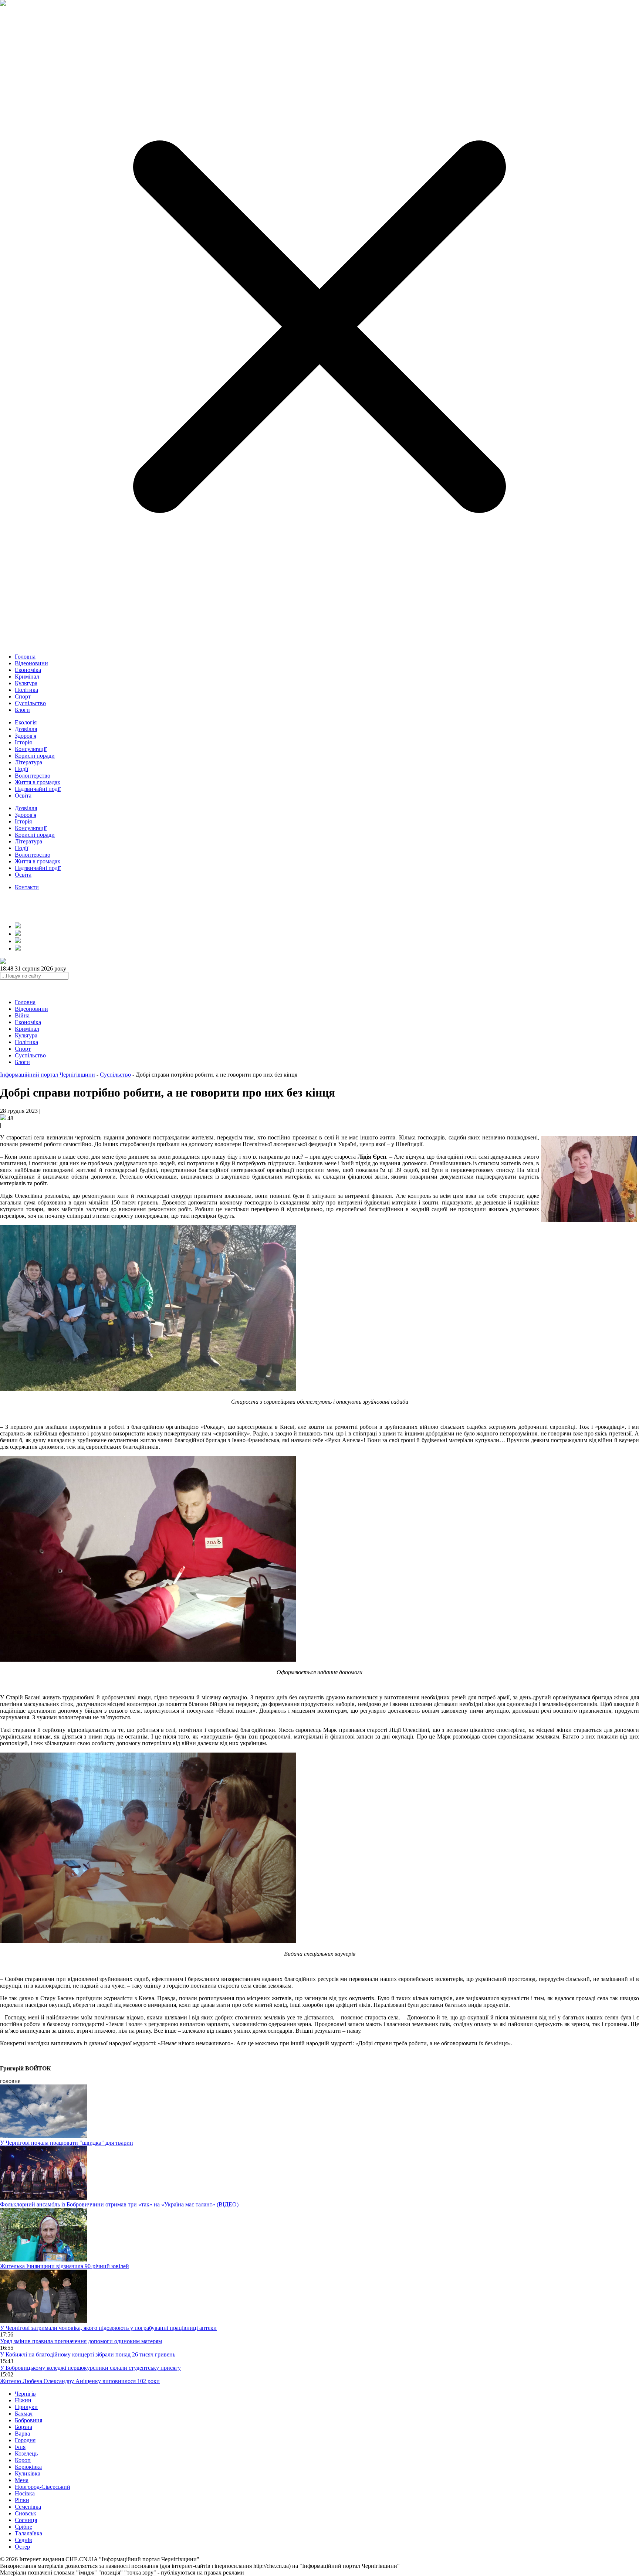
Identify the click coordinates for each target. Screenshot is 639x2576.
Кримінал (27, 677)
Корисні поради (35, 756)
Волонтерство (33, 776)
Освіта (23, 796)
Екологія (26, 722)
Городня (25, 2440)
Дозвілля (26, 729)
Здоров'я (26, 736)
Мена (22, 2480)
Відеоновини (31, 663)
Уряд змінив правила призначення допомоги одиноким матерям (81, 2341)
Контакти (27, 887)
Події (21, 769)
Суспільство (30, 703)
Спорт (23, 696)
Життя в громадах (38, 782)
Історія (23, 742)
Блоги (22, 710)
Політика (26, 690)
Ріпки (22, 2500)
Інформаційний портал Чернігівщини (48, 1075)
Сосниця (26, 2520)
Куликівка (28, 2473)
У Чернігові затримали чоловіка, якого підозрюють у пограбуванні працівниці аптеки (108, 2328)
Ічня (20, 2447)
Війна (22, 1015)
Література (28, 762)
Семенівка (28, 2507)
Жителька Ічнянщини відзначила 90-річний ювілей (65, 2266)
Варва (22, 2434)
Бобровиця (28, 2420)
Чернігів (25, 2394)
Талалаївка (28, 2533)
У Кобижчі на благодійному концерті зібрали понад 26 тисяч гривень (88, 2354)
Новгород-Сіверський (43, 2487)
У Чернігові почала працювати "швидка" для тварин (67, 2143)
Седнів (23, 2540)
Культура (26, 683)
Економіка (28, 670)
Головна (25, 657)
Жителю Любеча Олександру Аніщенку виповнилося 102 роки (80, 2381)
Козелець (26, 2453)
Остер (22, 2547)
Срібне (23, 2527)
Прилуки (26, 2407)
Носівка (25, 2493)
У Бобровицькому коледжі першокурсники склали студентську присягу (90, 2368)
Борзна (23, 2427)
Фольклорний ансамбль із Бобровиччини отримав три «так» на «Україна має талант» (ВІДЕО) (119, 2204)
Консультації (31, 749)
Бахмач (24, 2414)
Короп (23, 2460)
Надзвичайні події (38, 789)
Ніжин (23, 2400)
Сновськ (26, 2513)
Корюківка (28, 2467)
